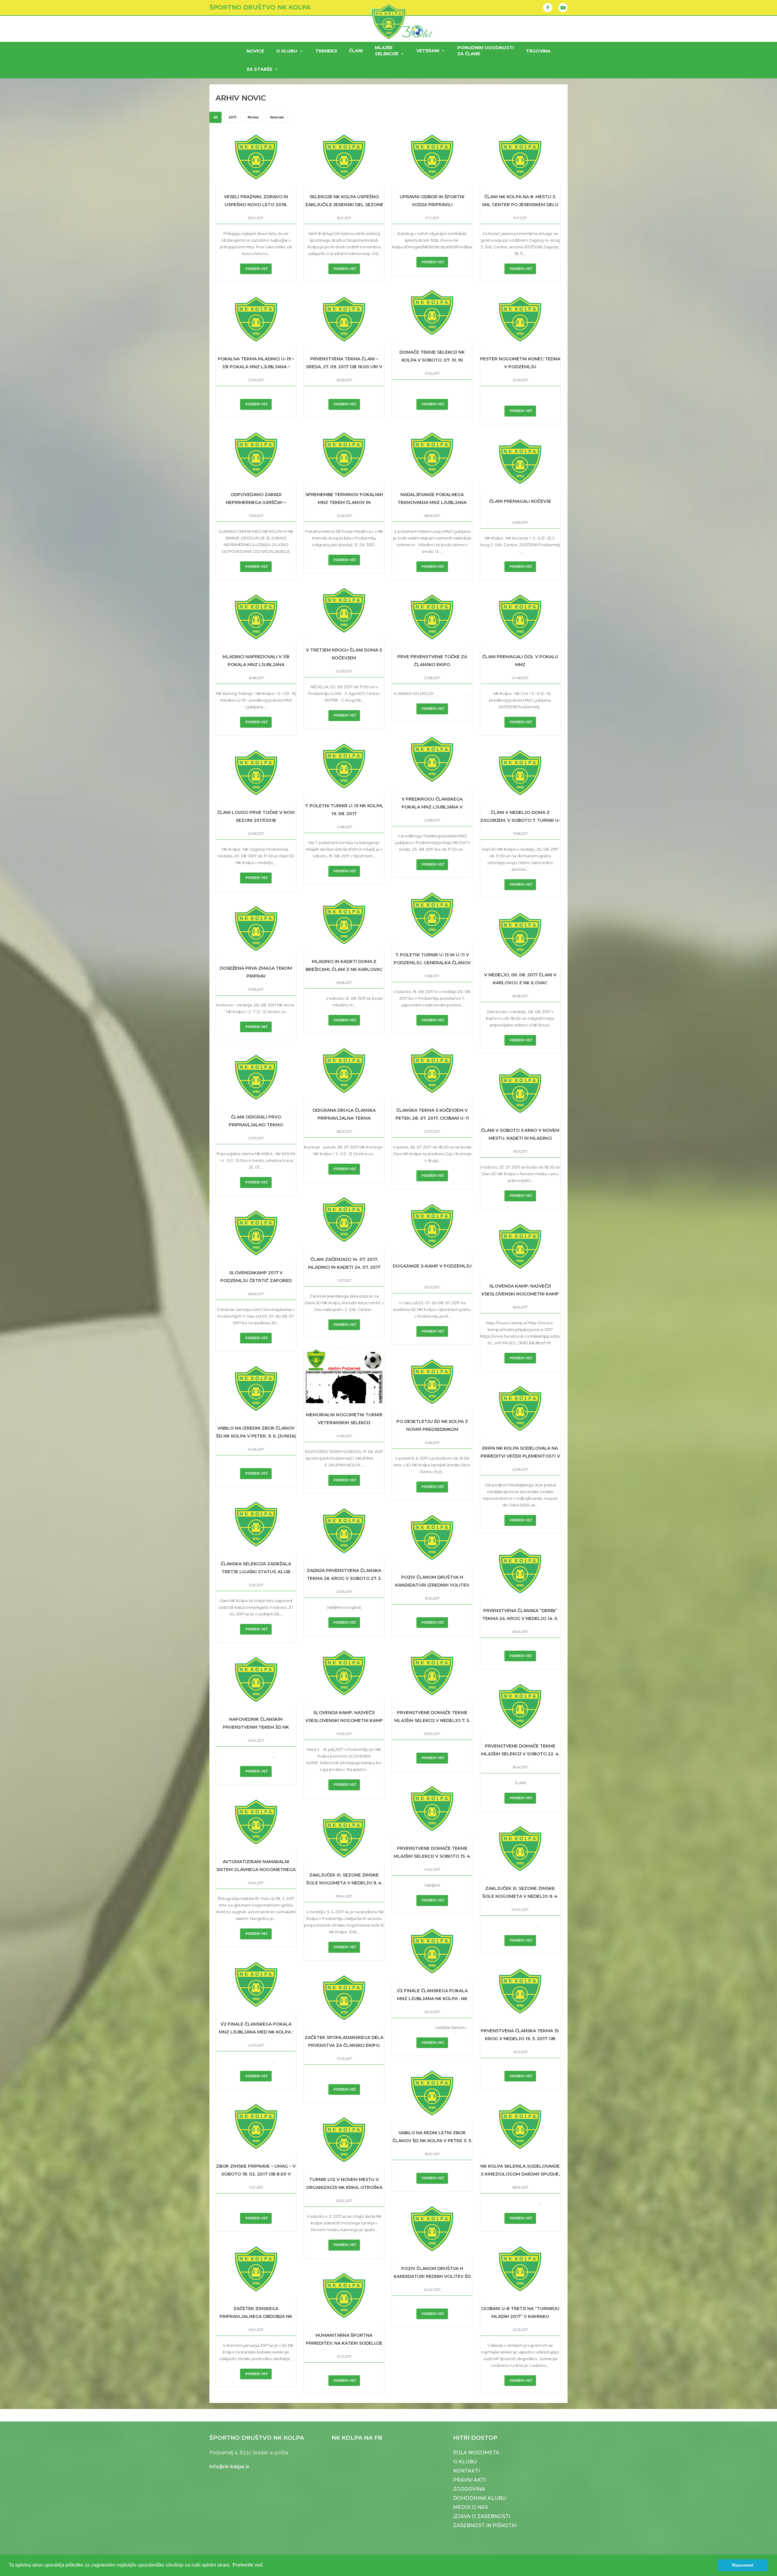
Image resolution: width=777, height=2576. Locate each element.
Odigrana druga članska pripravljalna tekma (344, 1114)
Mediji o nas (471, 2507)
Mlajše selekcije (387, 51)
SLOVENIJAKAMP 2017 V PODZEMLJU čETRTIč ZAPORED (256, 1277)
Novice (255, 51)
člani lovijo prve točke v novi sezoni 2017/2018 (256, 816)
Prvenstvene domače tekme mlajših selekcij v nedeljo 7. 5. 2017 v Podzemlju (432, 1720)
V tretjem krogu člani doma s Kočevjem (344, 654)
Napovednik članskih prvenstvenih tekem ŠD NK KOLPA (256, 1727)
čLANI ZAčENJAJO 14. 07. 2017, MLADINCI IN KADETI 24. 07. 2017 (344, 1263)
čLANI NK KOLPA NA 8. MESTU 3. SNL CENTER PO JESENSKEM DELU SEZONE (520, 205)
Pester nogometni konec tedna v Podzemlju (520, 363)
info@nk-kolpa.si (229, 2467)
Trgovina (538, 51)
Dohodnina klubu (480, 2498)
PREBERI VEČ (257, 269)
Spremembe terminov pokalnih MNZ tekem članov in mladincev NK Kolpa (344, 502)
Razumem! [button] (743, 2565)
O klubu (287, 51)
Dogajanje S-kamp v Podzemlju (432, 1266)
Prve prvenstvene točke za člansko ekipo (432, 661)
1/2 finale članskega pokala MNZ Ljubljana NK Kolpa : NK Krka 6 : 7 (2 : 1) (432, 1999)
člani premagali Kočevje (520, 501)
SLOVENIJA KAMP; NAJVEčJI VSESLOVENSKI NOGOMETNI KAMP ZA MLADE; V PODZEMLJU (520, 1294)
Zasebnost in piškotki (485, 2525)
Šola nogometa (476, 2453)
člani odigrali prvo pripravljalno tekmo (256, 1121)
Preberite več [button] (248, 2565)
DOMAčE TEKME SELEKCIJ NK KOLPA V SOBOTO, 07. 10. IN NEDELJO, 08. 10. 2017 (432, 360)
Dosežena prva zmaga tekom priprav (256, 972)
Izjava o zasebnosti (482, 2516)
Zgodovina (469, 2489)
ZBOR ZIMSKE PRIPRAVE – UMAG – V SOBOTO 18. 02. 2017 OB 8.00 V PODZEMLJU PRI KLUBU (256, 2174)
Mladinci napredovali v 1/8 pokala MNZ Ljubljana (256, 661)
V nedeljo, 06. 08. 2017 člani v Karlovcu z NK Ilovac (520, 979)
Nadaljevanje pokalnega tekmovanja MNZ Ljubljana (432, 499)
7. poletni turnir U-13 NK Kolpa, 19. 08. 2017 (344, 810)
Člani (356, 51)
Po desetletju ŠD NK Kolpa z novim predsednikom (432, 1425)
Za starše (259, 69)
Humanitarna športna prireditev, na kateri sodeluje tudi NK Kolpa (344, 2343)
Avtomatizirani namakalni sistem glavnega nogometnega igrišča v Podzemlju (256, 1870)
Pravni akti (470, 2480)
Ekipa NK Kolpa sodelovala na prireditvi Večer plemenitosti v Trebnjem (520, 1456)
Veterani (428, 51)
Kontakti (467, 2471)
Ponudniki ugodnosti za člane (486, 51)
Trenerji (326, 51)
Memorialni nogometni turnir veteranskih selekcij (344, 1419)
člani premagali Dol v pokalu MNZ (520, 661)
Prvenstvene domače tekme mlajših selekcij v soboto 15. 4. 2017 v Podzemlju (432, 1856)
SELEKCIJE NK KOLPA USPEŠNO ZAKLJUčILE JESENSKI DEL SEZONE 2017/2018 (344, 205)
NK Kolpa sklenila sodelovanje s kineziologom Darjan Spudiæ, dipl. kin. (520, 2174)
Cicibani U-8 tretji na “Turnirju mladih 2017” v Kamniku (520, 2312)
